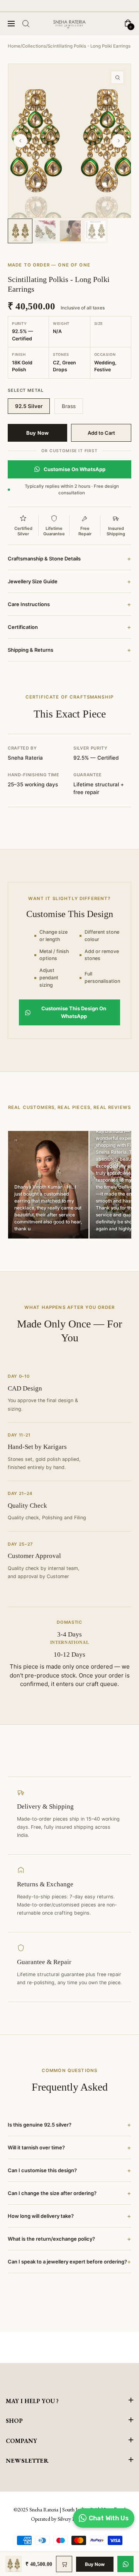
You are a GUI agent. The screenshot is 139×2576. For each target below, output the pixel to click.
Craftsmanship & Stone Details (69, 559)
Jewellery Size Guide (69, 581)
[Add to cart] (64, 2564)
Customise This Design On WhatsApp (74, 1012)
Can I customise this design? (69, 2170)
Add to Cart (101, 433)
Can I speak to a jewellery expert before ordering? (69, 2262)
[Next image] (119, 141)
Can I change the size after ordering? (69, 2193)
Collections (34, 46)
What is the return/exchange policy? (69, 2239)
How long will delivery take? (69, 2216)
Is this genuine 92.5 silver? (69, 2125)
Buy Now (37, 433)
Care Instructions (69, 604)
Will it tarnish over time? (69, 2147)
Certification (69, 627)
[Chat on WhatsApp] (125, 2564)
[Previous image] (20, 141)
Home (14, 46)
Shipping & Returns (69, 650)
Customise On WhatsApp (75, 469)
